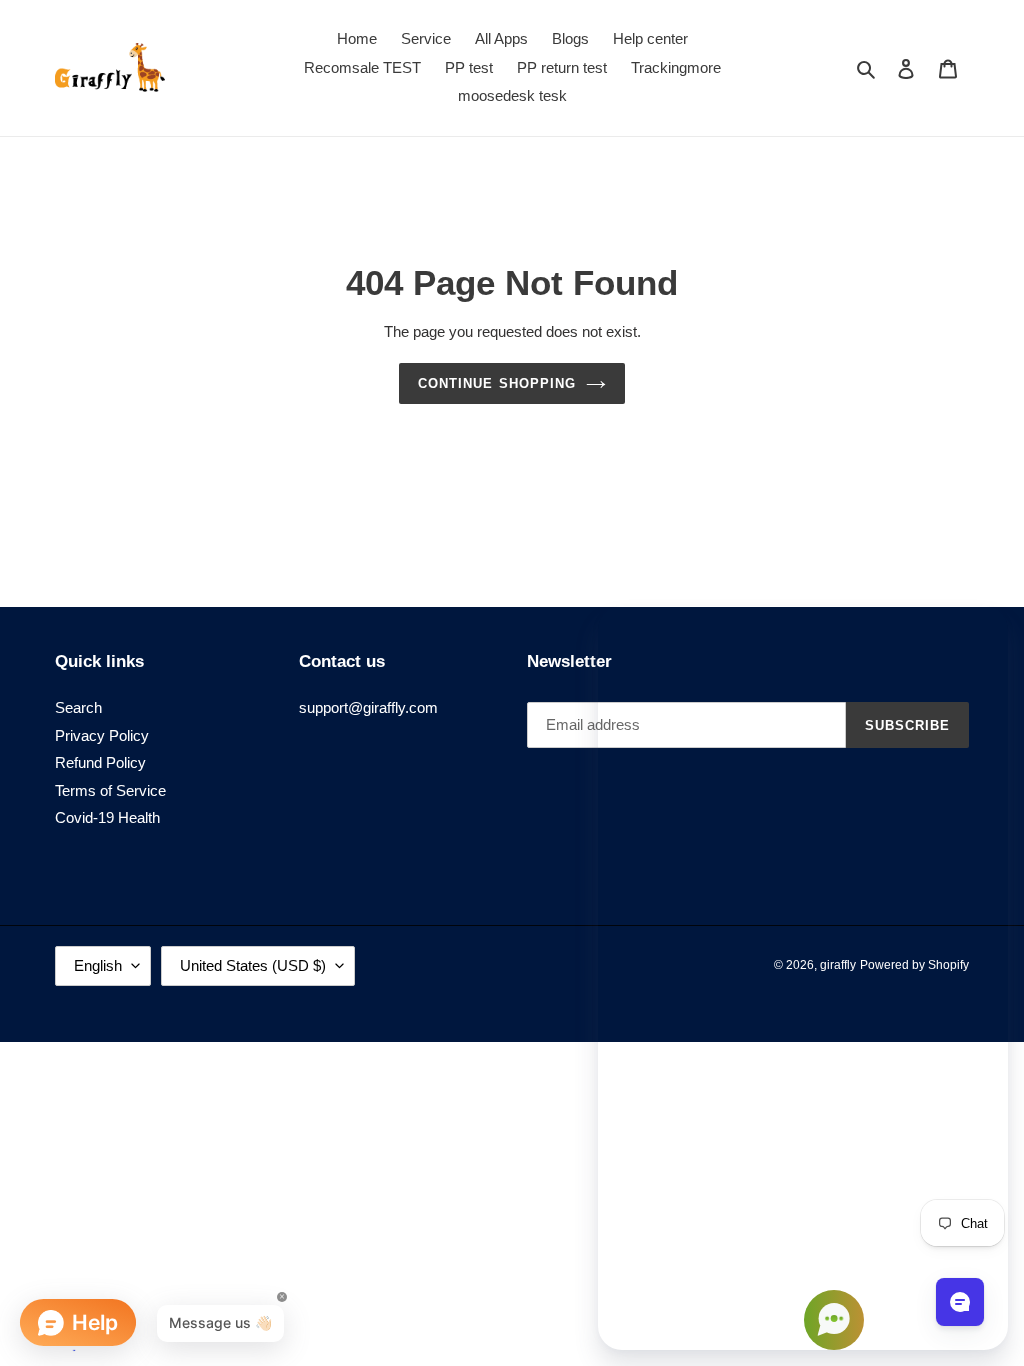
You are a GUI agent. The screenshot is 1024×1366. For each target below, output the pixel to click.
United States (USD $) (253, 965)
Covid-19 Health (107, 817)
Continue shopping (497, 383)
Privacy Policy (102, 735)
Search (78, 707)
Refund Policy (100, 762)
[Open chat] (960, 1302)
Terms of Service (110, 790)
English (98, 965)
